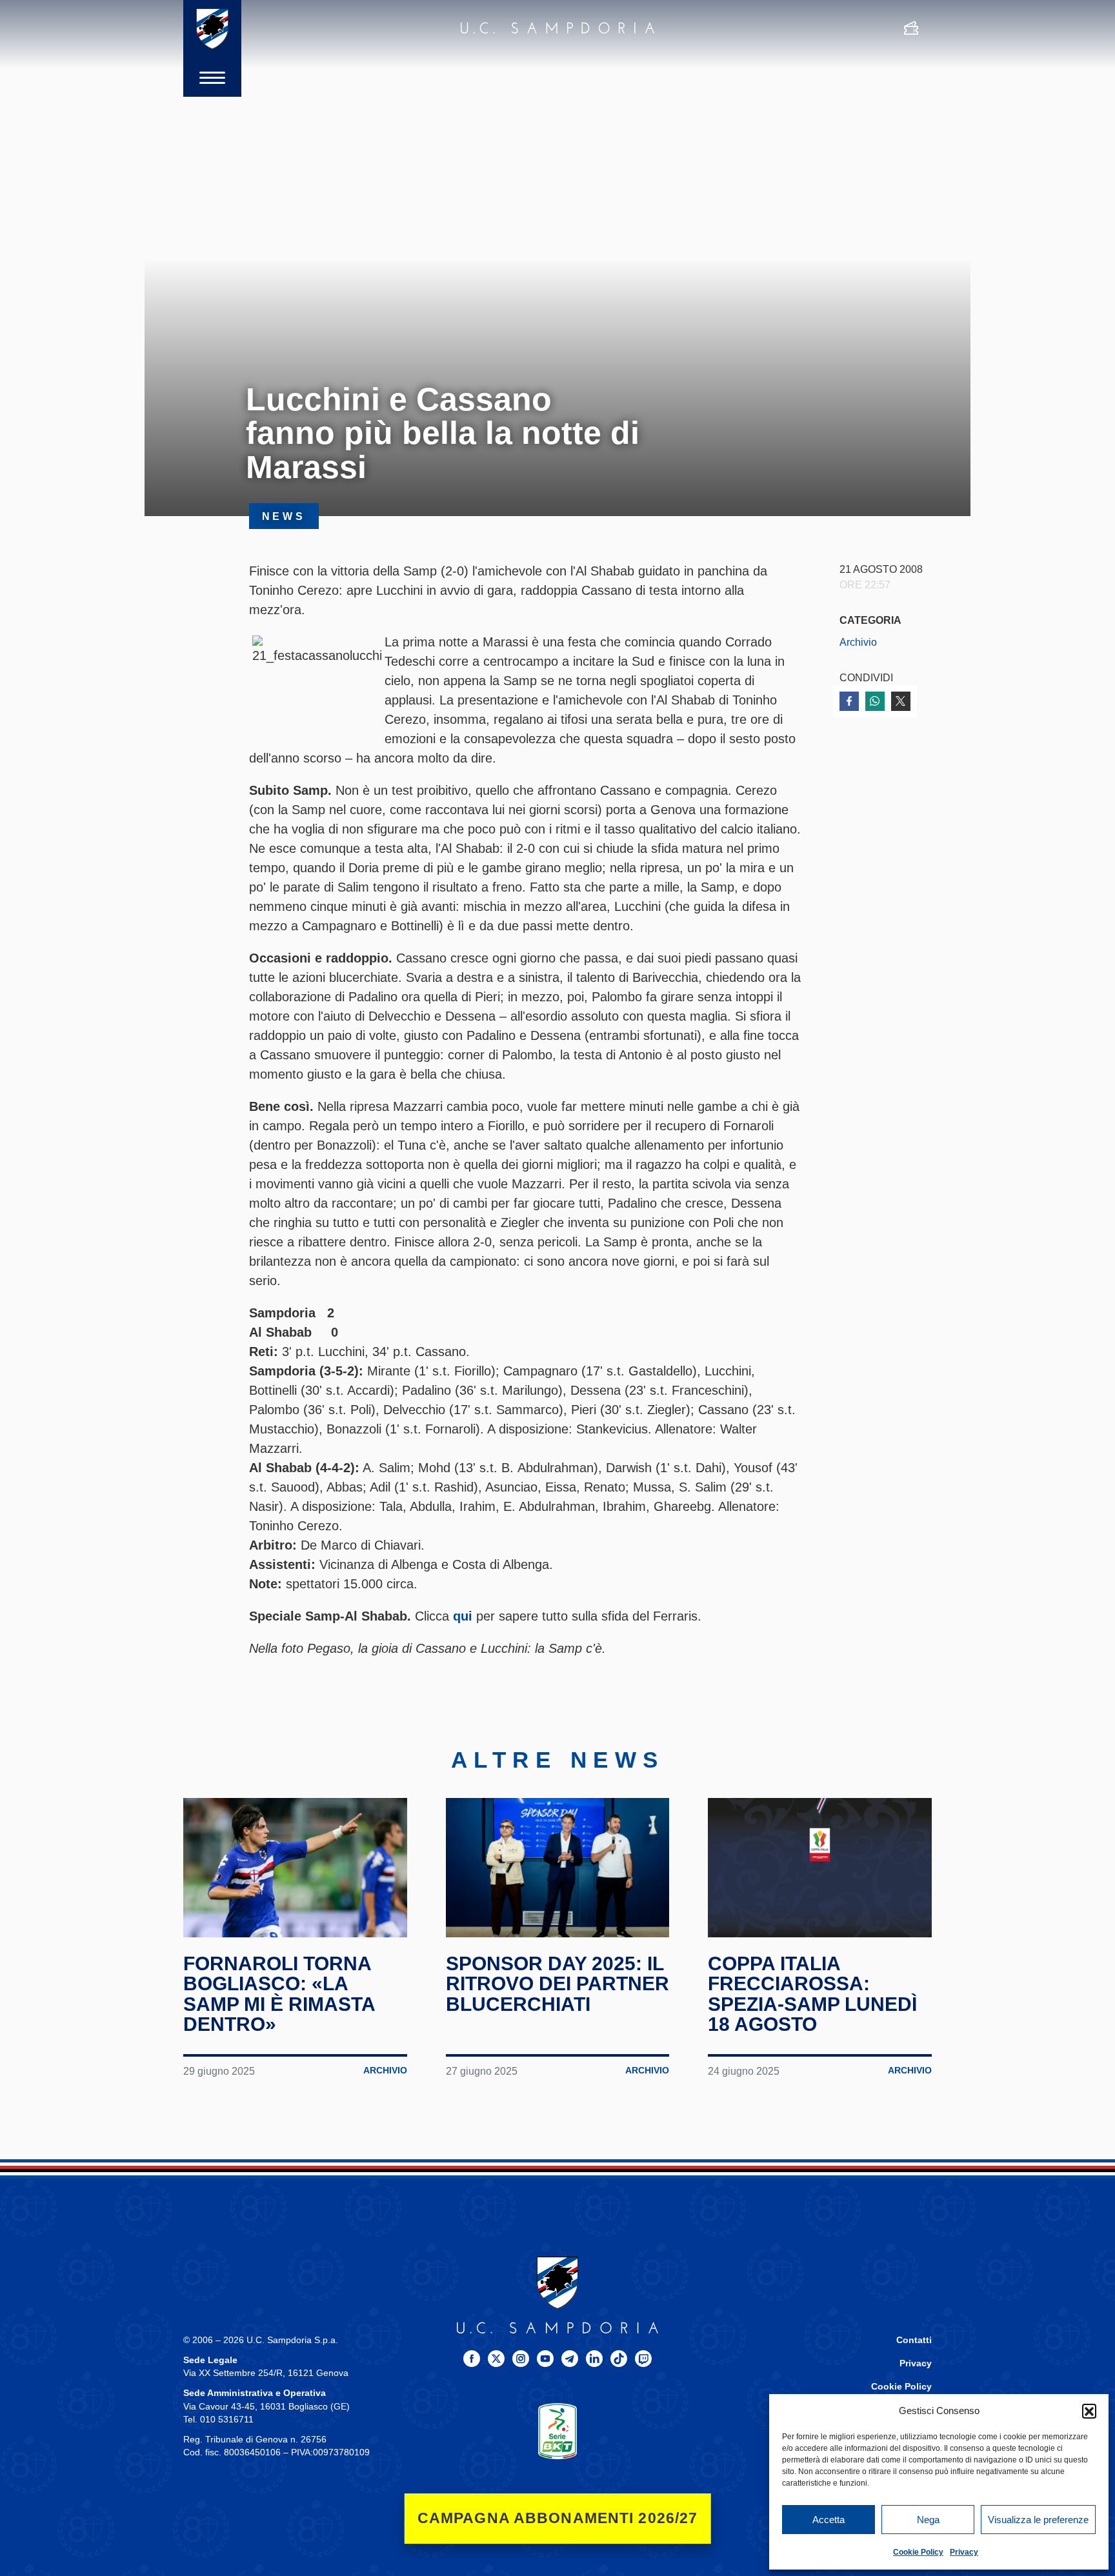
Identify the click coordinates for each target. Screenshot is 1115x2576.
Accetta (829, 2520)
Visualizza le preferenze (1038, 2520)
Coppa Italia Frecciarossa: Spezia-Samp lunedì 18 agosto (812, 1994)
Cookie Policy (918, 2552)
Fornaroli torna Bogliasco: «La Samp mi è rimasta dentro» (279, 1994)
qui (463, 1616)
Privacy (964, 2552)
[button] (1089, 2411)
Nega (928, 2520)
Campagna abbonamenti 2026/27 (558, 2518)
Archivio (858, 642)
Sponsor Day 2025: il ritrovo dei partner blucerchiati (557, 1984)
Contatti (914, 2340)
